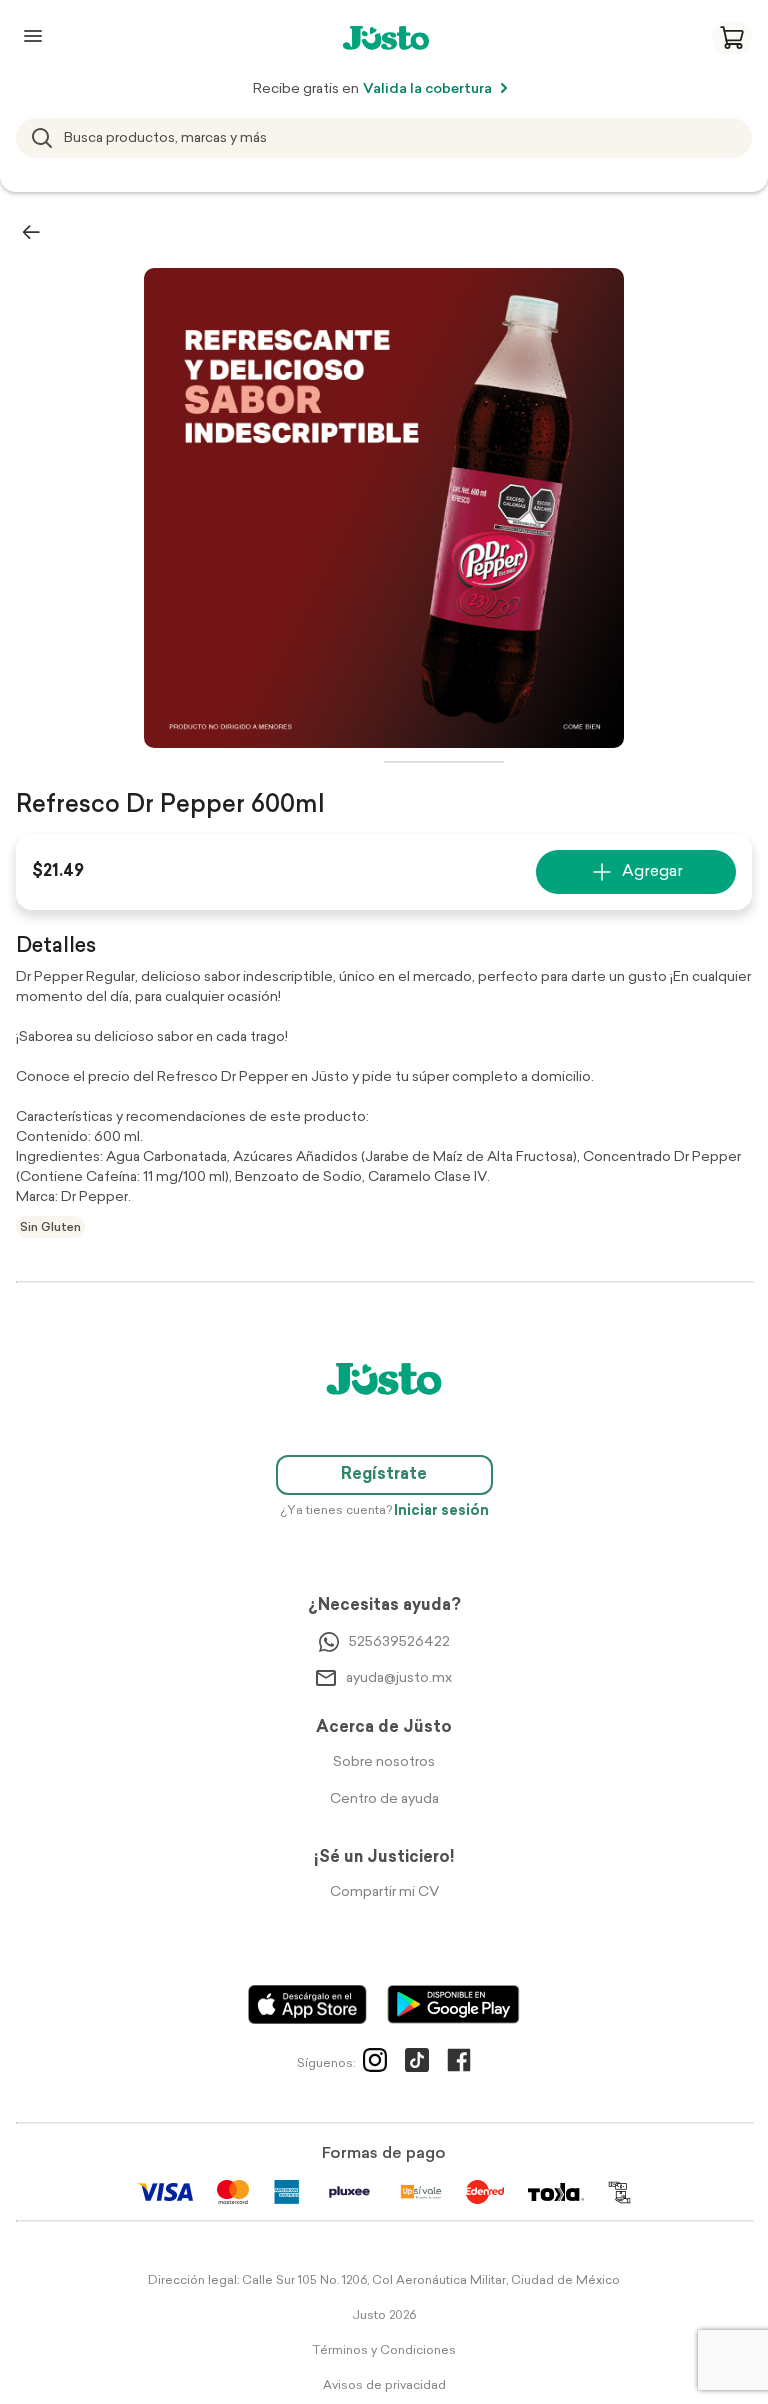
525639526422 (399, 1642)
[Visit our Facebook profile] (459, 2064)
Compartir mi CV (384, 1892)
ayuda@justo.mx (399, 1678)
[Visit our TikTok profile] (417, 2064)
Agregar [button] (652, 872)
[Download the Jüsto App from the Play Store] (453, 2004)
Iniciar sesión (441, 1511)
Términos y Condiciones (384, 2351)
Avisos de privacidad (384, 2386)
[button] (732, 38)
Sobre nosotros (384, 1762)
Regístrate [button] (384, 1475)
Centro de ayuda (384, 1799)
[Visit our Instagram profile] (375, 2064)
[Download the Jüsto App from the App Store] (307, 2004)
